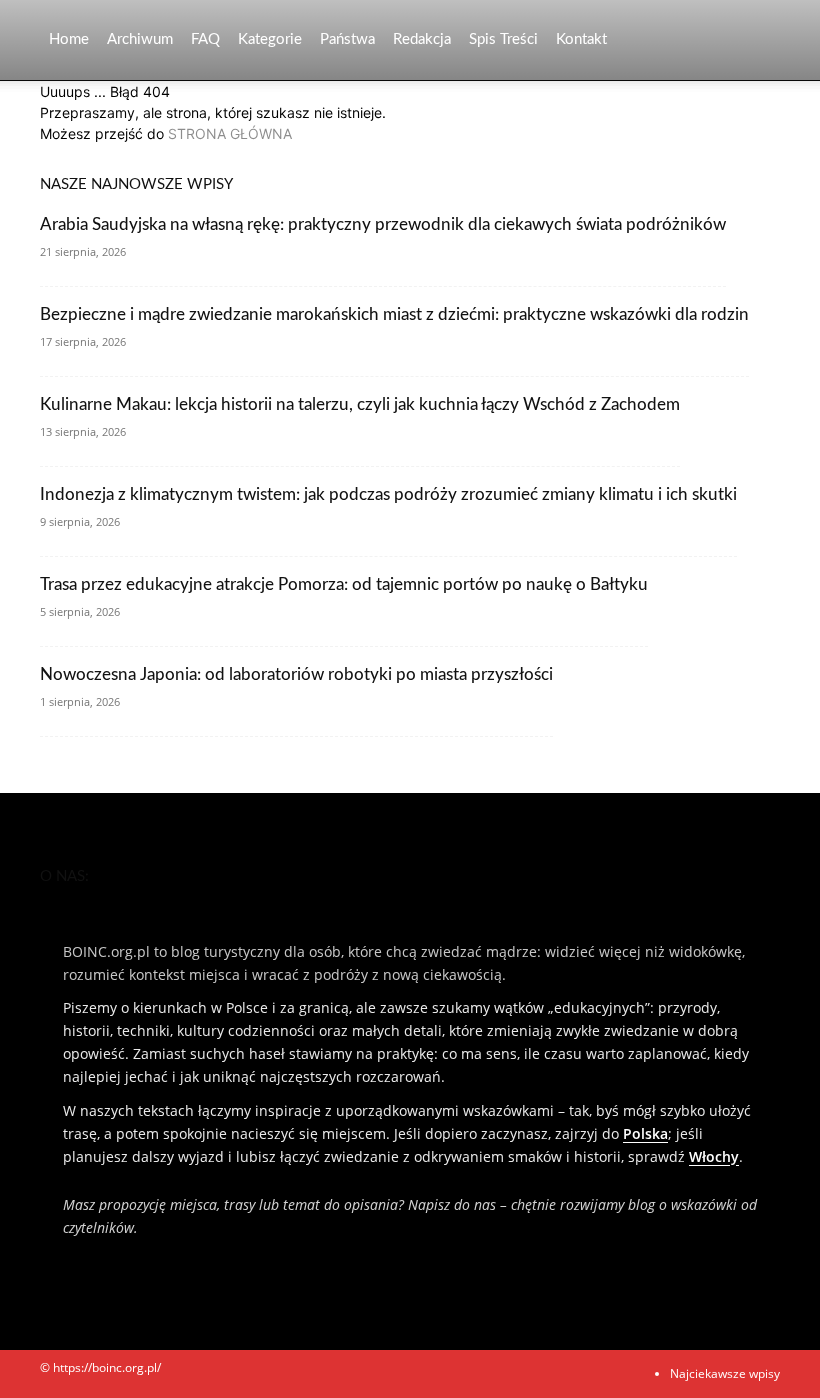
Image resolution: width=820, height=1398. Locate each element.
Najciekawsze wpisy (725, 1373)
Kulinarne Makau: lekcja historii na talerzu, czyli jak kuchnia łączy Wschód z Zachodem (360, 404)
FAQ (205, 39)
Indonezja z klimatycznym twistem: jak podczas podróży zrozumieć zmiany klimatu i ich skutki (388, 494)
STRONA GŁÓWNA (230, 133)
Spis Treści (503, 39)
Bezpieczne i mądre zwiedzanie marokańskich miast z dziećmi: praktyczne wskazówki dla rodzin (394, 314)
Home (69, 39)
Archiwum (140, 39)
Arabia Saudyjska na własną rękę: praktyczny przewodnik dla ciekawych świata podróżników (383, 224)
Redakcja (422, 39)
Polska (645, 1133)
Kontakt (581, 39)
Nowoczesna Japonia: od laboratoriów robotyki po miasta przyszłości (296, 674)
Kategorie (270, 39)
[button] (756, 40)
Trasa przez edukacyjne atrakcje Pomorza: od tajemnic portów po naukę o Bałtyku (344, 584)
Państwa (347, 39)
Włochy (714, 1156)
